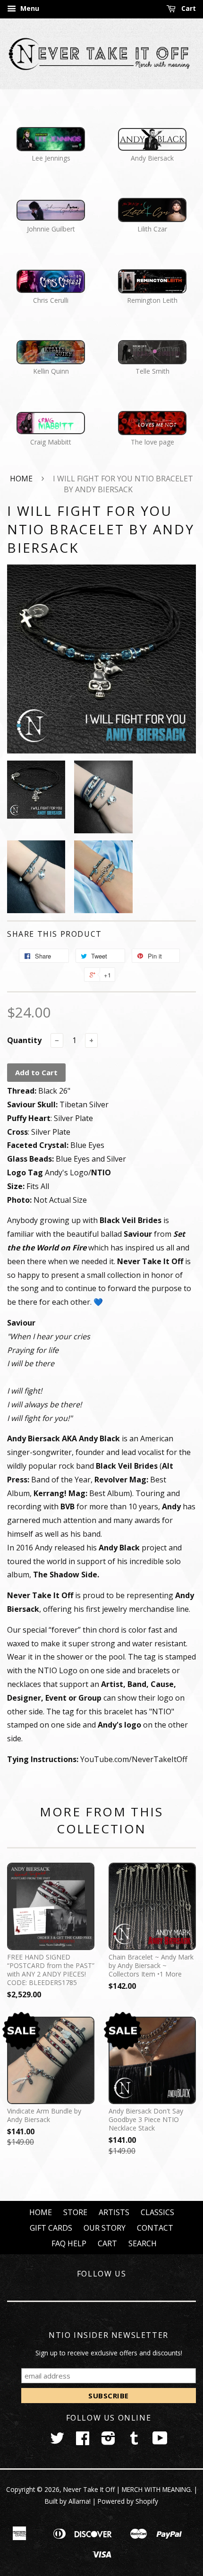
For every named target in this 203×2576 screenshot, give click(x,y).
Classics (157, 2212)
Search (143, 2243)
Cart (188, 8)
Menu (29, 8)
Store (75, 2212)
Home (21, 479)
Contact (155, 2228)
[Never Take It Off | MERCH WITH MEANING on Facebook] (83, 2441)
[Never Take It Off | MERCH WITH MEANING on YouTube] (160, 2441)
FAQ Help (69, 2243)
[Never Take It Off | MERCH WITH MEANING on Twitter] (57, 2441)
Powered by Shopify (128, 2501)
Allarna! (80, 2501)
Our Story (105, 2228)
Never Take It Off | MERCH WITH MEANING (127, 2489)
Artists (114, 2212)
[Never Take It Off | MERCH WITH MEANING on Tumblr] (134, 2441)
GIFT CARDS (51, 2228)
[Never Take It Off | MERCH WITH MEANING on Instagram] (108, 2441)
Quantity (24, 1040)
